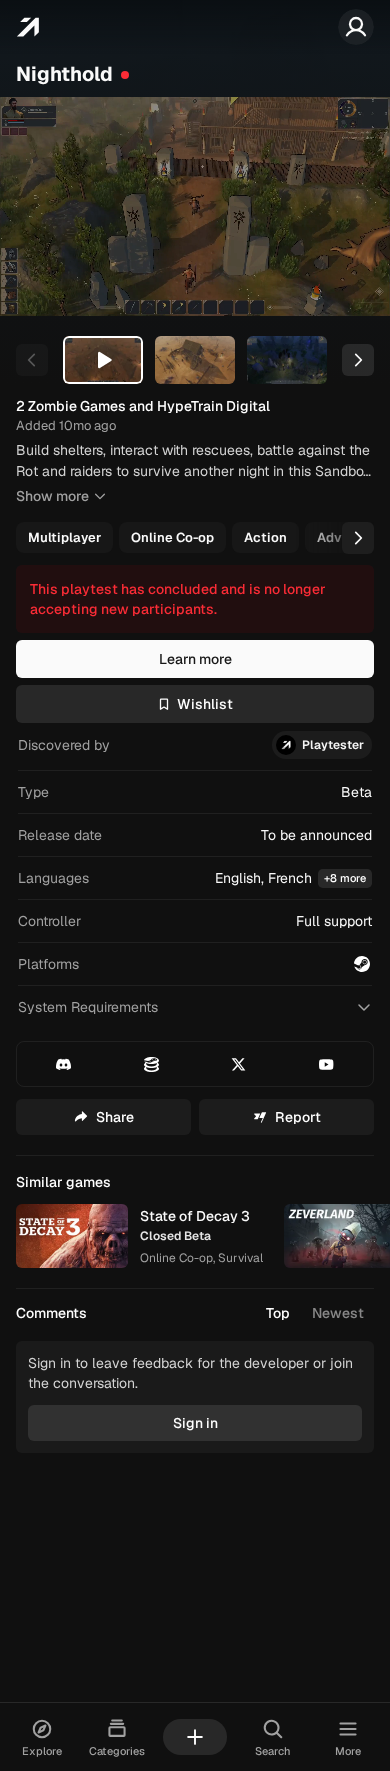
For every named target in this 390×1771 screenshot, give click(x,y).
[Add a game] (195, 1737)
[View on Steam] (362, 964)
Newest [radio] (338, 1313)
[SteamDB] (151, 1064)
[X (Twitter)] (239, 1064)
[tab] (103, 360)
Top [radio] (278, 1313)
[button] (195, 878)
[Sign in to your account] (356, 27)
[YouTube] (326, 1064)
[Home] (27, 27)
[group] (193, 538)
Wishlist (205, 704)
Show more (52, 496)
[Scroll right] (358, 538)
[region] (195, 206)
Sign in (195, 1423)
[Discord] (63, 1064)
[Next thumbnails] (358, 360)
